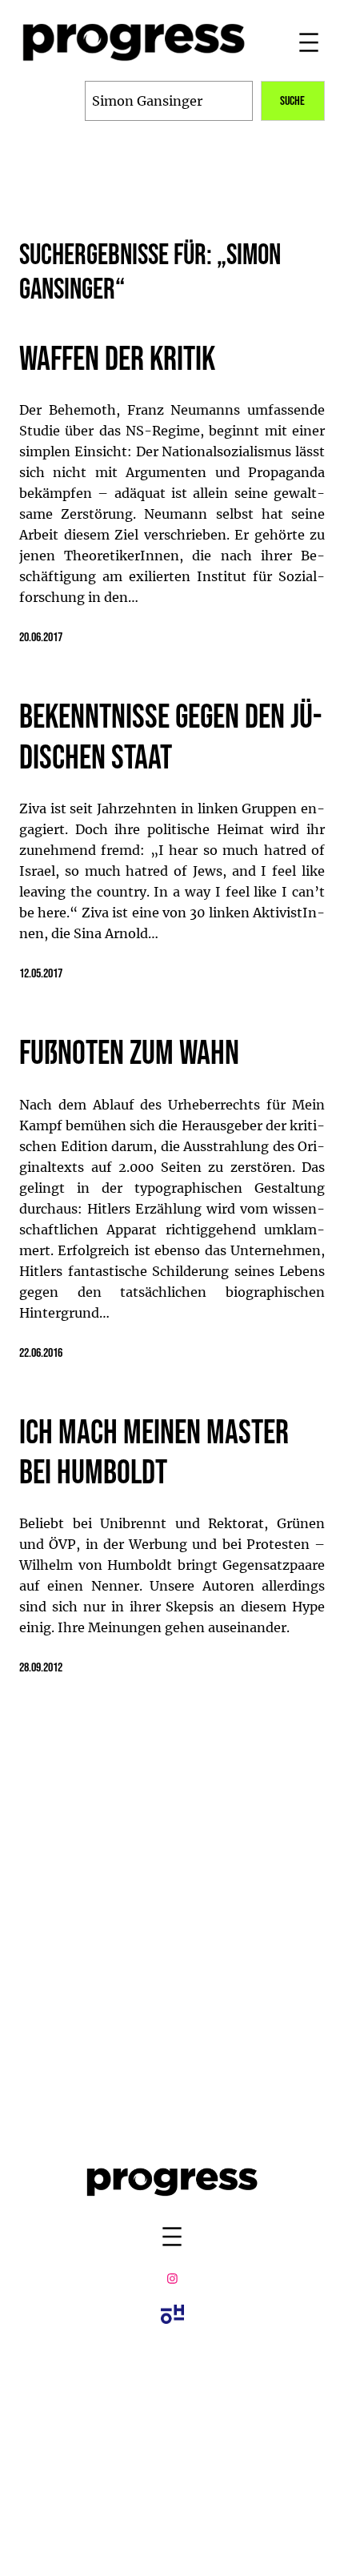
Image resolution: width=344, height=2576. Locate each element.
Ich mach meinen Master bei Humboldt (154, 1454)
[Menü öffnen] (309, 42)
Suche (292, 101)
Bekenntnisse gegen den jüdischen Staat (170, 738)
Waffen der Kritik (117, 360)
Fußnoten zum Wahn (129, 1054)
